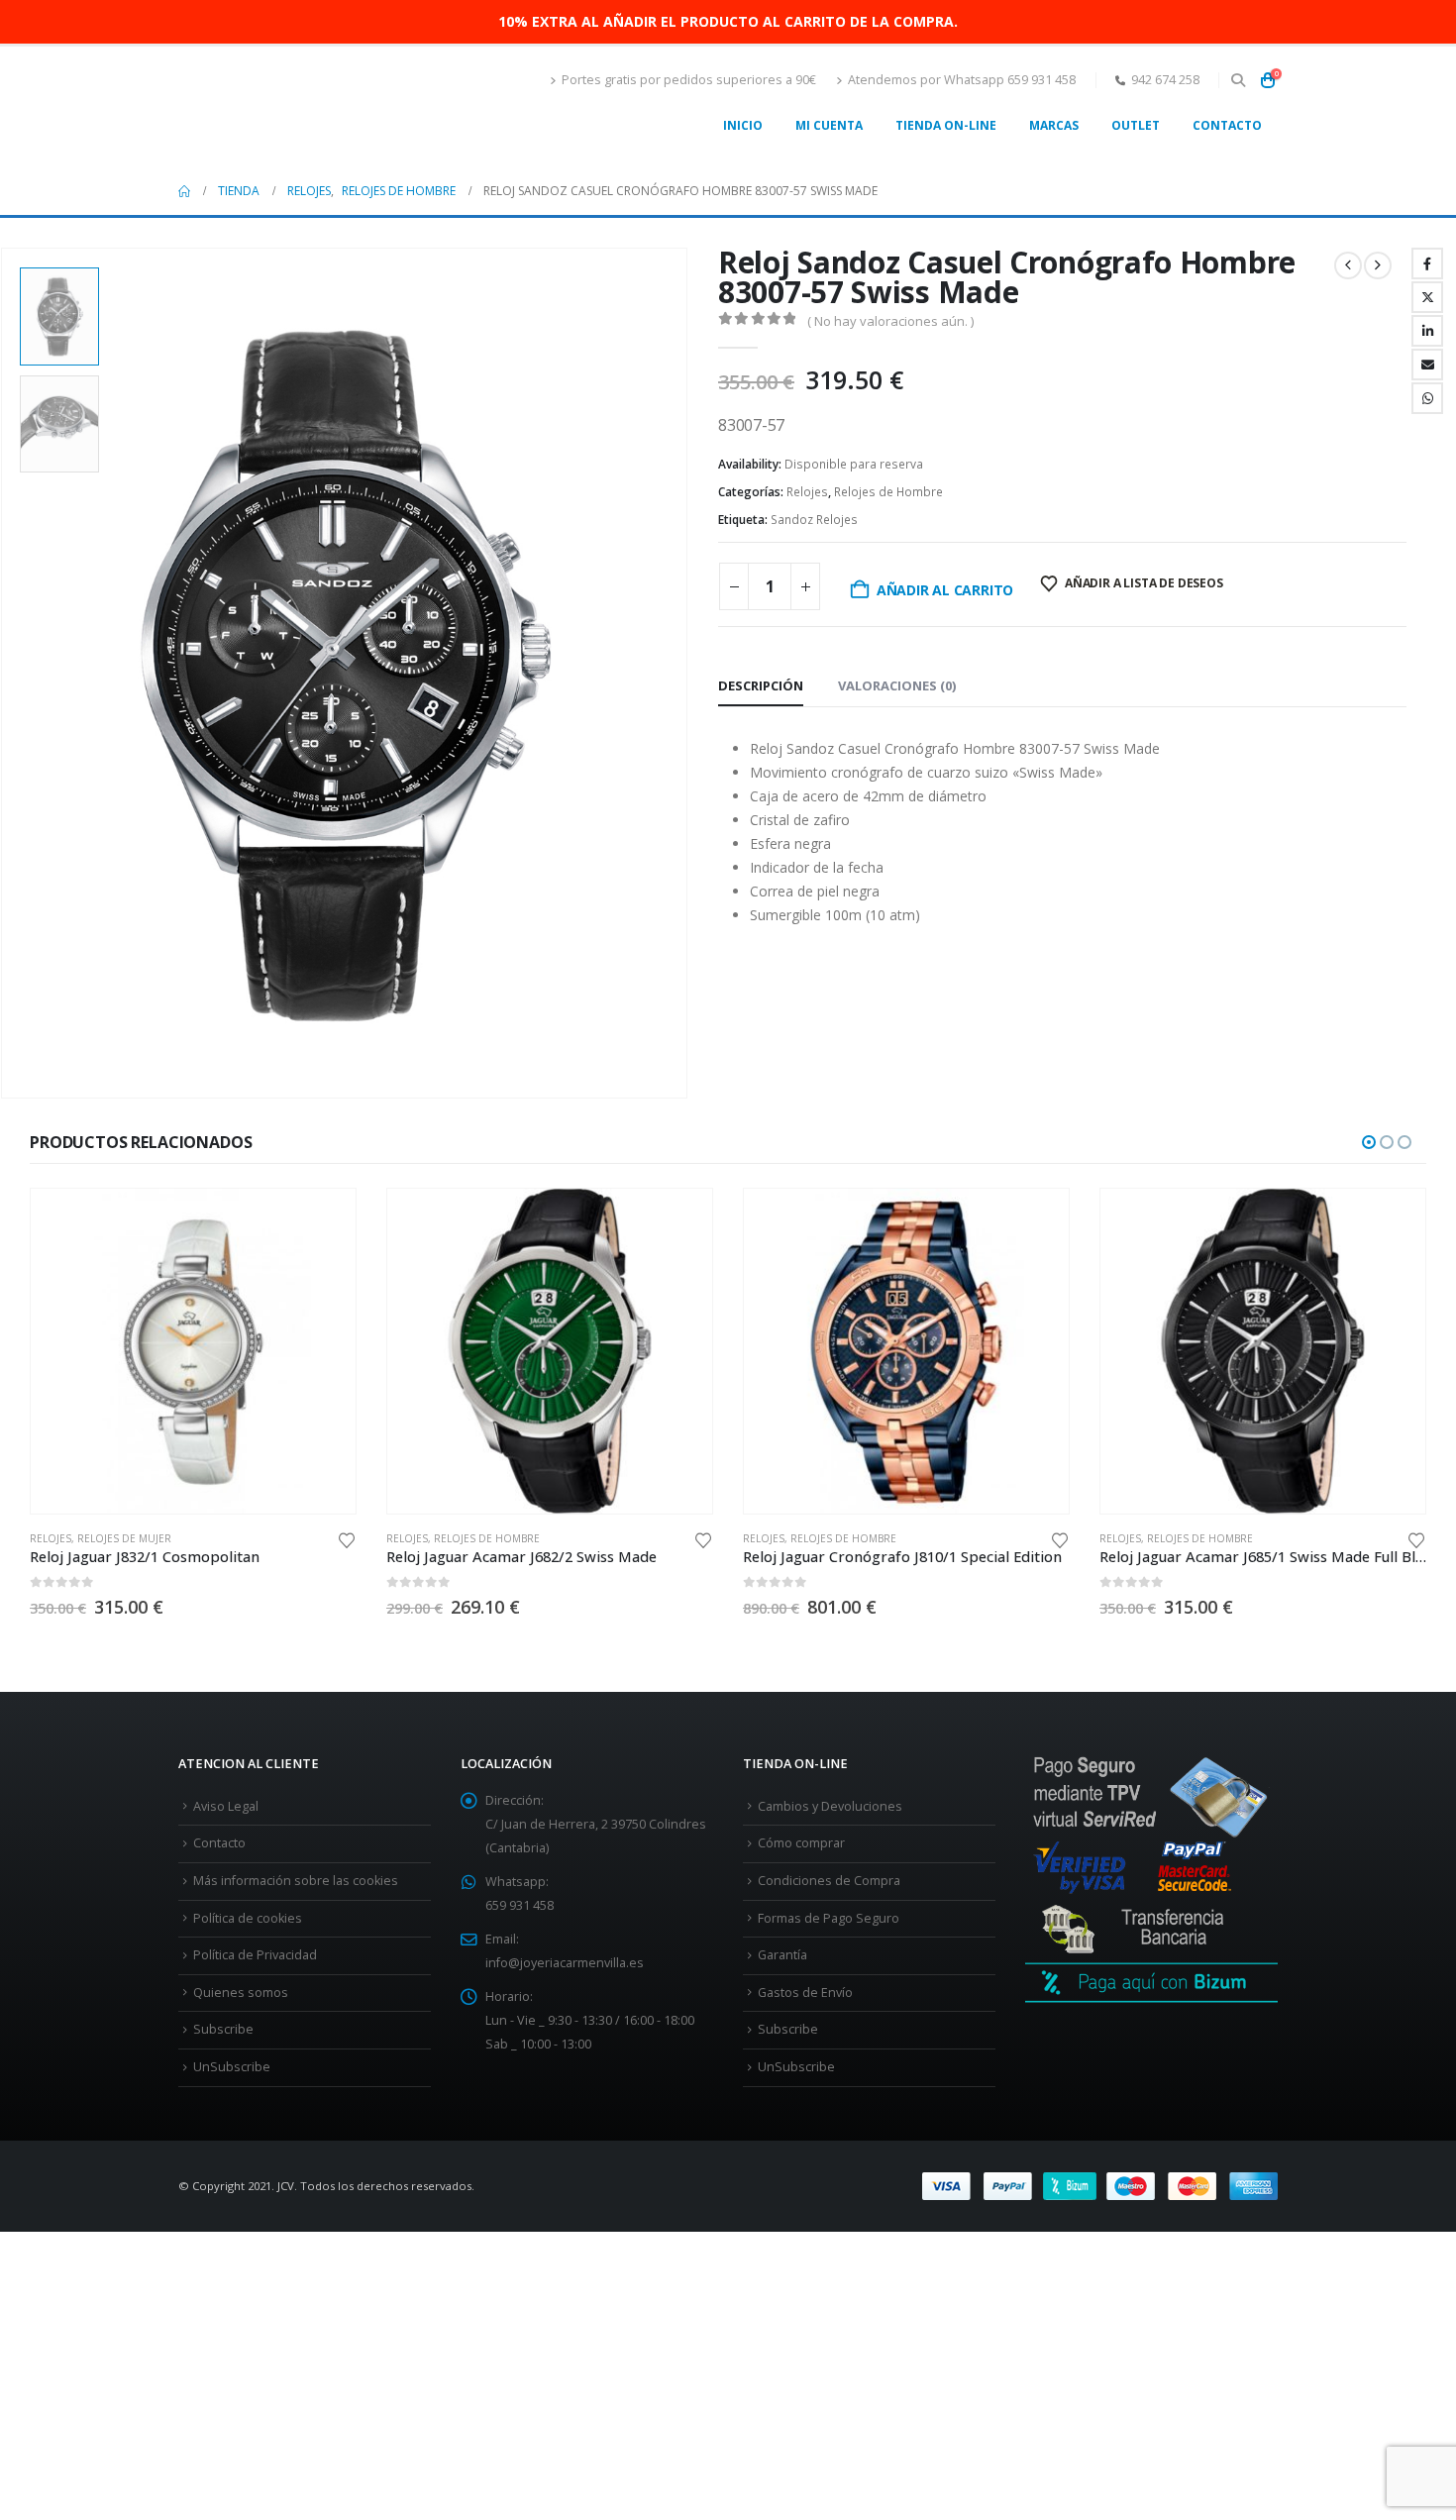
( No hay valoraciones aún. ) (890, 321)
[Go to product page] (193, 1351)
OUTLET (1136, 125)
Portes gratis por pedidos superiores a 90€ (689, 80)
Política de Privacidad (255, 1955)
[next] (1378, 265)
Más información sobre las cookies (296, 1881)
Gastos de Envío (805, 1993)
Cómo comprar (801, 1843)
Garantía (782, 1955)
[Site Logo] (302, 107)
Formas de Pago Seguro (829, 1918)
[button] (1238, 80)
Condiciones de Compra (829, 1881)
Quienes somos (241, 1993)
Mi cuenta (829, 125)
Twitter (1427, 297)
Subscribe (223, 2029)
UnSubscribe (232, 2067)
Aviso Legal (226, 1806)
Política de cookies (248, 1918)
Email (1427, 365)
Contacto (1227, 125)
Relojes (807, 492)
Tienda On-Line (946, 125)
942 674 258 (1165, 80)
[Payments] (1100, 2185)
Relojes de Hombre (888, 492)
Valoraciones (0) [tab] (897, 685)
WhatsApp (1427, 398)
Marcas (1054, 125)
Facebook (1427, 263)
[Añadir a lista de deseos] (347, 1539)
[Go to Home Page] (184, 191)
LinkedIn (1427, 331)
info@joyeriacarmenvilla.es (565, 1963)
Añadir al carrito (945, 590)
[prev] (1348, 265)
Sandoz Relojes (814, 520)
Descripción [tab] (761, 685)
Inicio (743, 125)
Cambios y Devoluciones (830, 1806)
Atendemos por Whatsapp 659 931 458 (962, 80)
